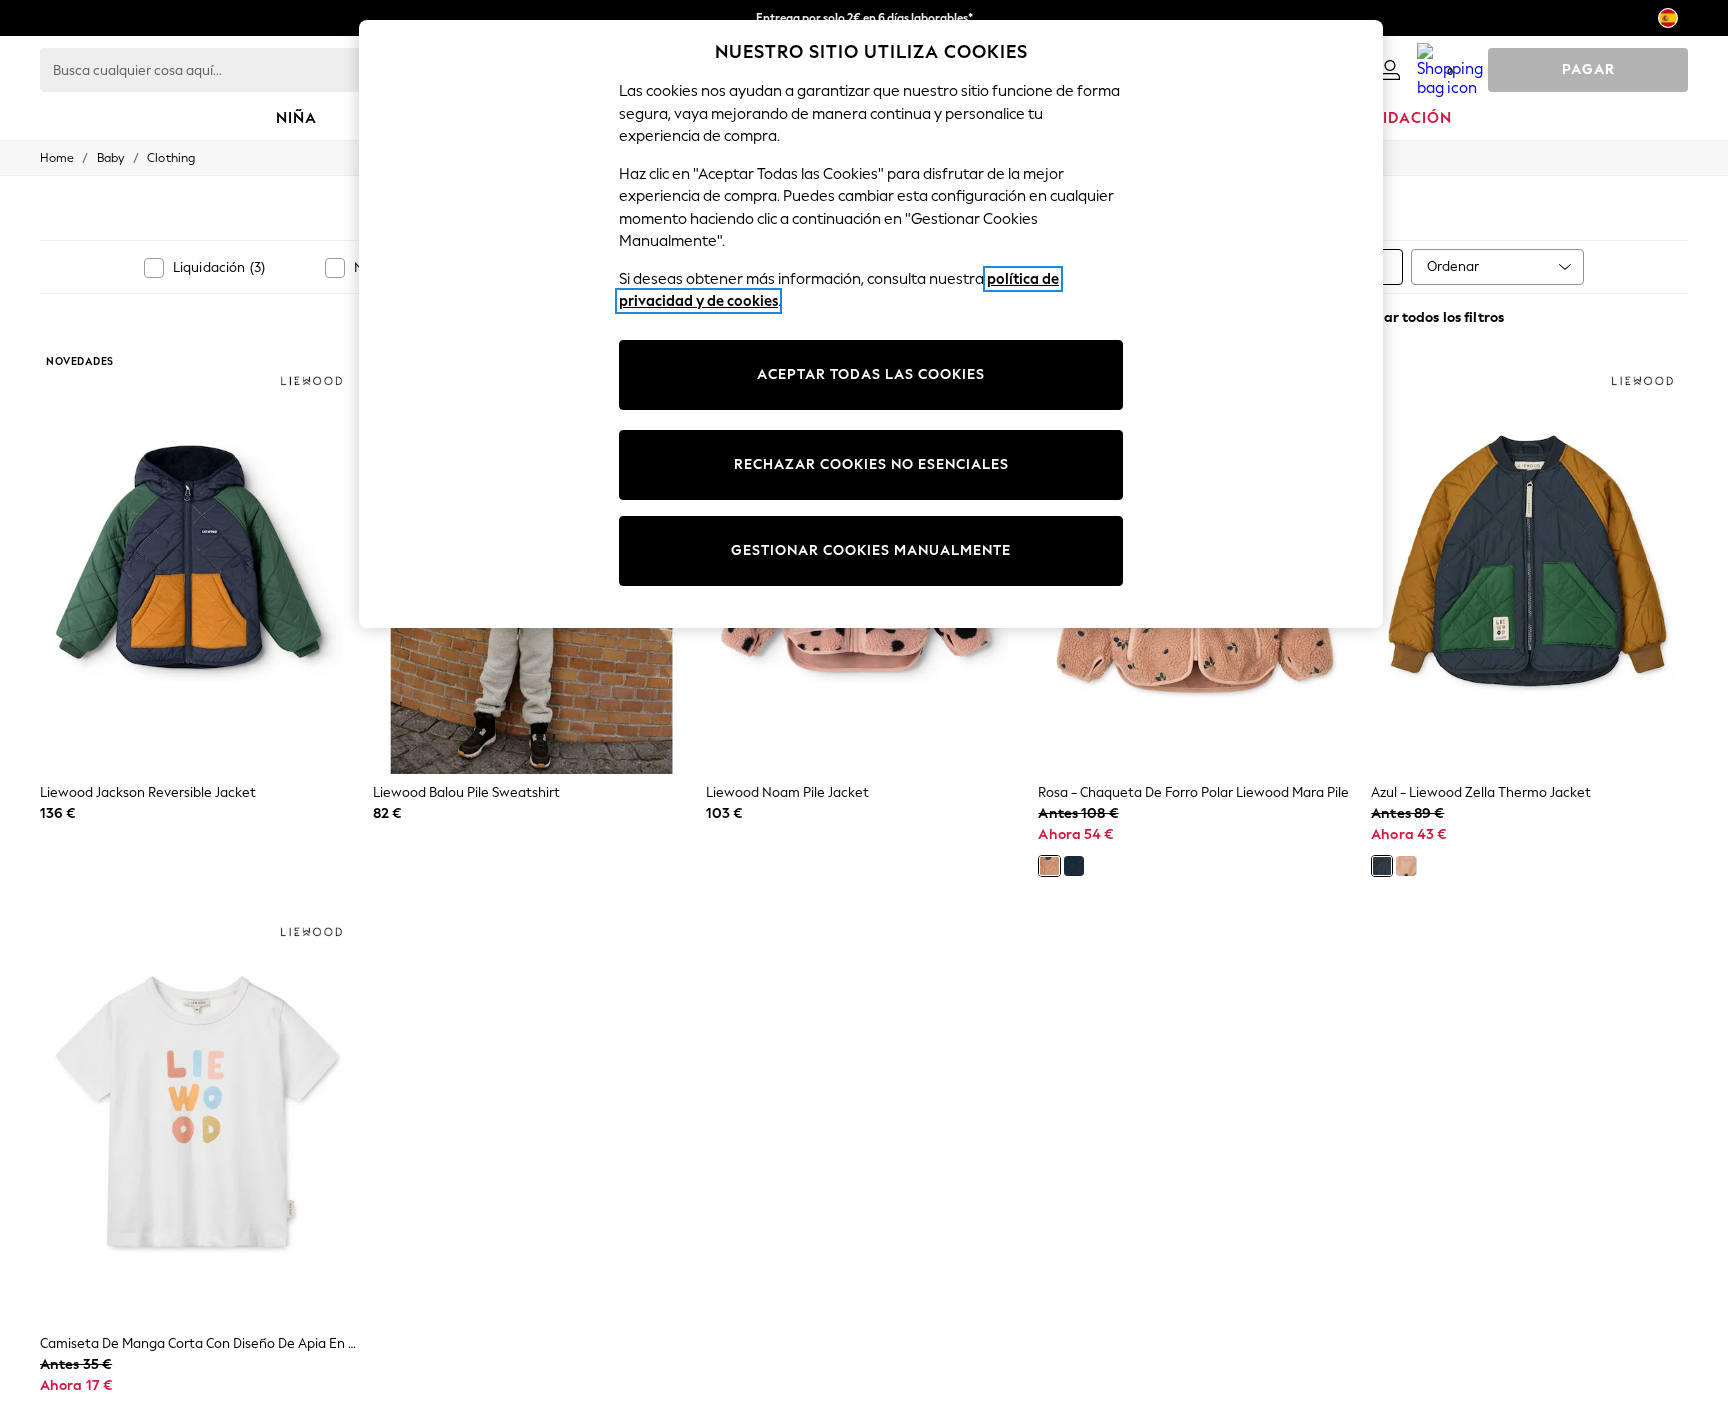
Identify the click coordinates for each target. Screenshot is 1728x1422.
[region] (871, 324)
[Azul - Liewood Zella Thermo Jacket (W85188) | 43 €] (1529, 563)
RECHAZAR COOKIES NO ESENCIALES (871, 464)
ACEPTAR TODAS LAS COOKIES (871, 374)
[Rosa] (1049, 866)
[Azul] (1074, 866)
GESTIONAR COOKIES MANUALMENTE (871, 550)
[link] (1390, 70)
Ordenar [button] (1453, 266)
